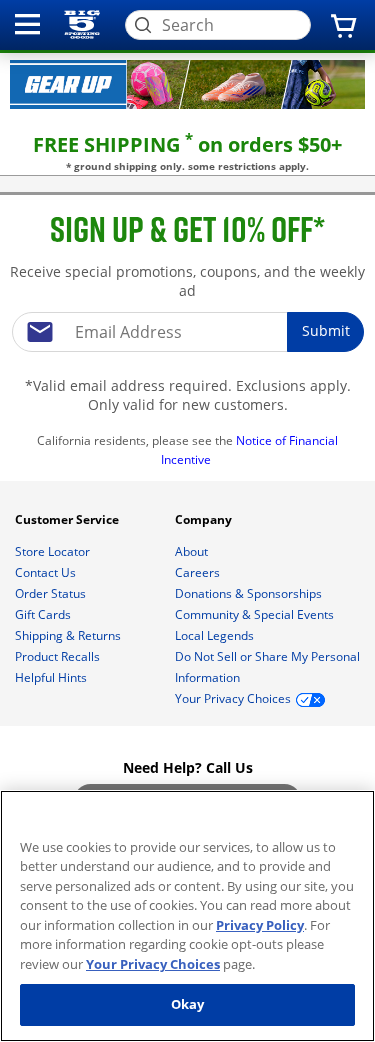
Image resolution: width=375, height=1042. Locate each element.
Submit (326, 330)
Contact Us (47, 572)
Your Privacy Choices (153, 964)
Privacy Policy (260, 925)
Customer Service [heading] (68, 519)
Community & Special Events (256, 614)
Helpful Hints (52, 677)
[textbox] (188, 332)
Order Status (52, 593)
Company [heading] (205, 519)
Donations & (248, 593)
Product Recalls (59, 656)
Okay (188, 1004)
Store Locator (54, 551)
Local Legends (216, 635)
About (193, 551)
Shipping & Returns (69, 635)
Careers (199, 572)
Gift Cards (44, 614)
